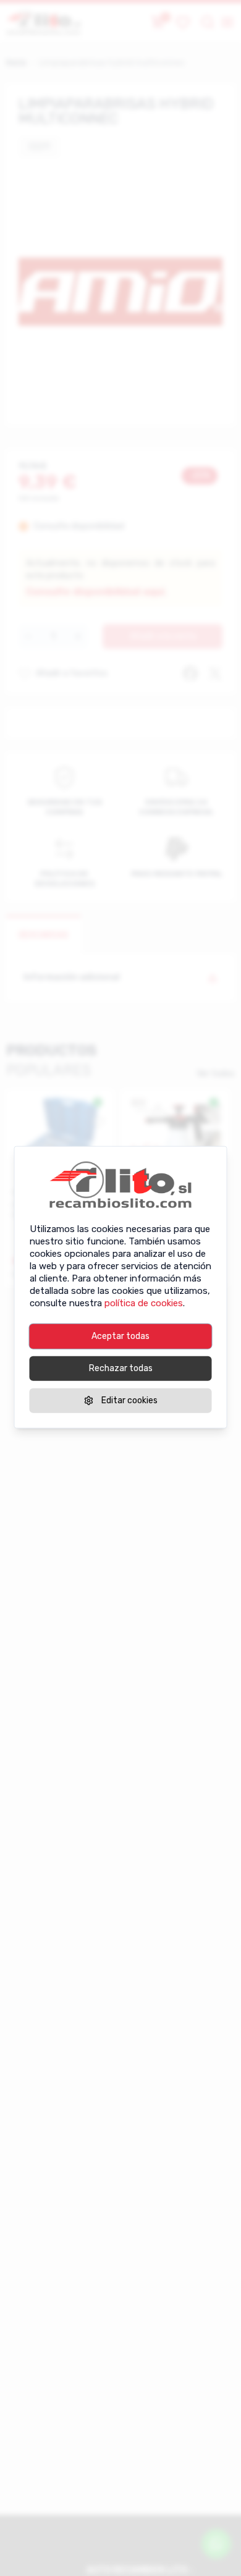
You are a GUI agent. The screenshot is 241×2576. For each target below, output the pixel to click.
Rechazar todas (121, 1368)
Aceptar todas (120, 1336)
